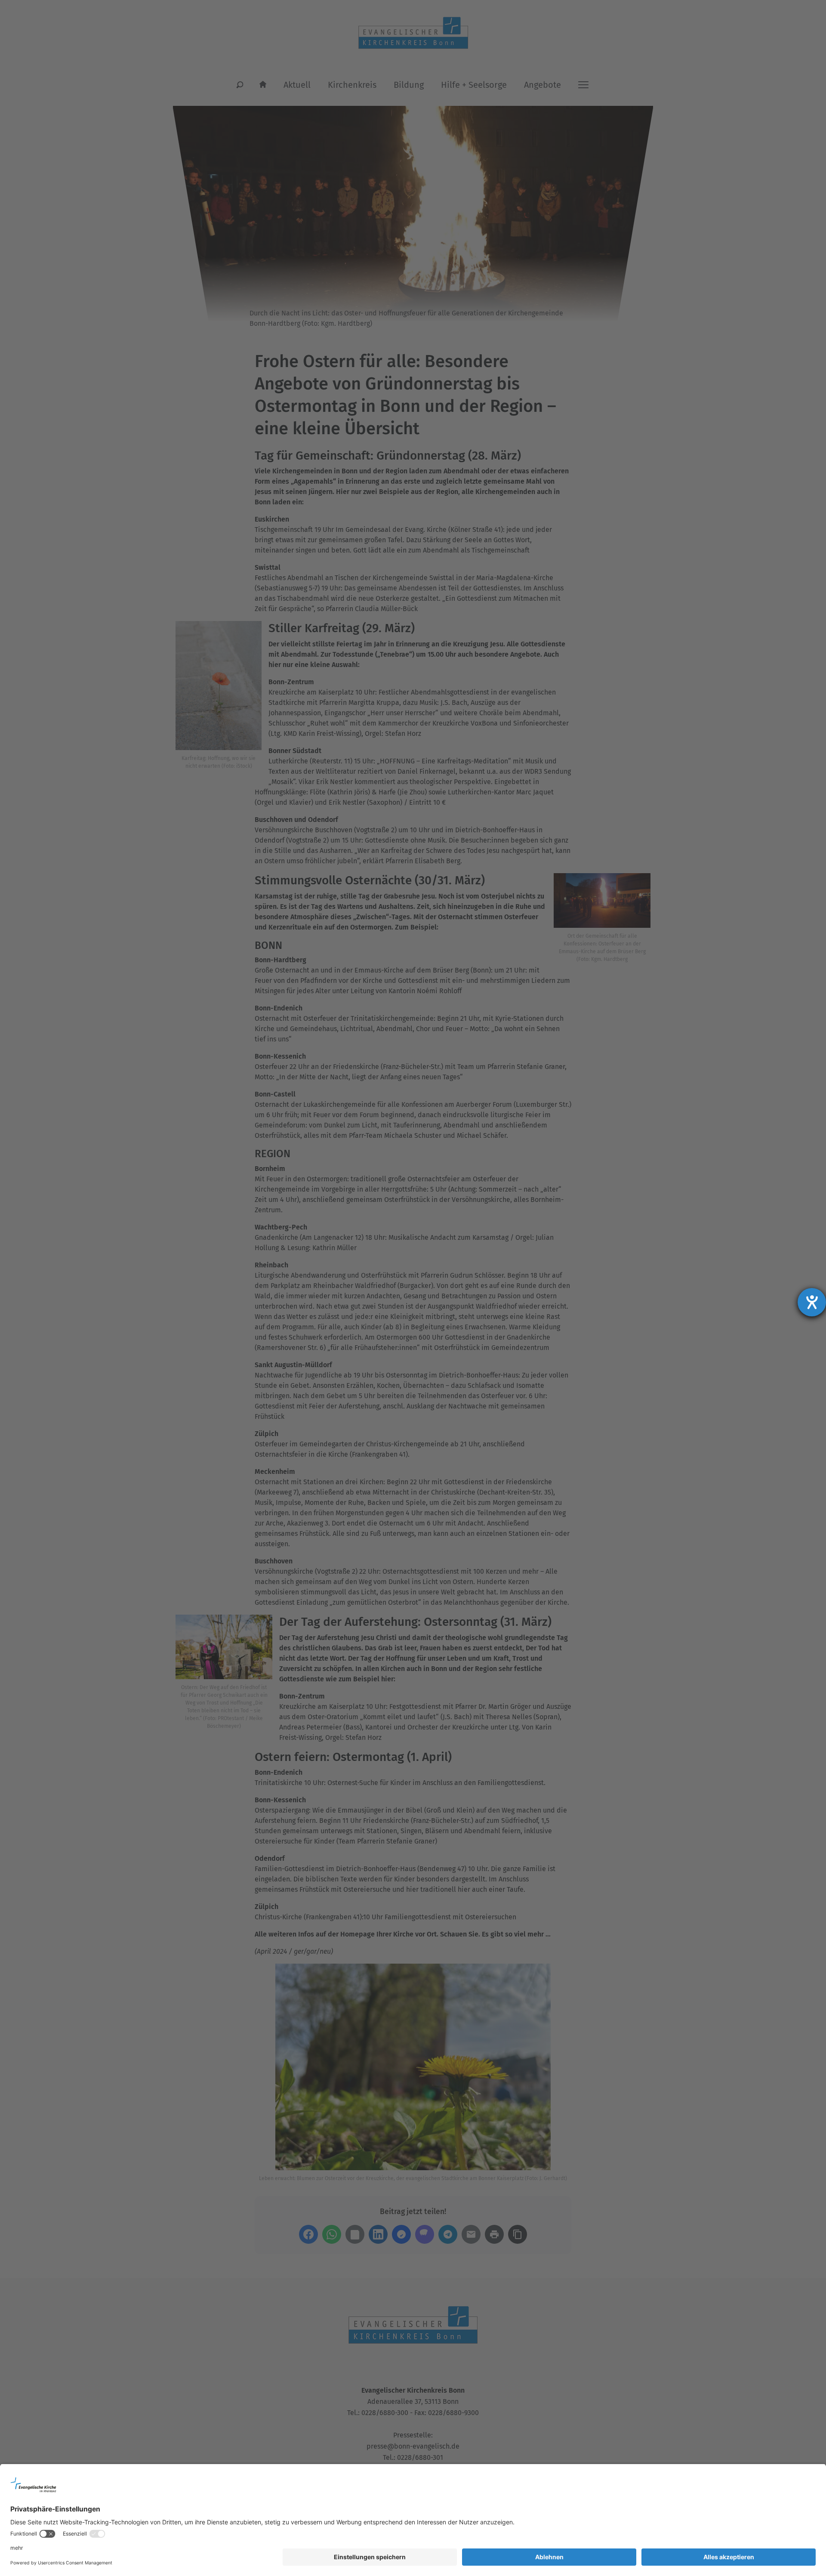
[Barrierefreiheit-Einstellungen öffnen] (812, 1302)
